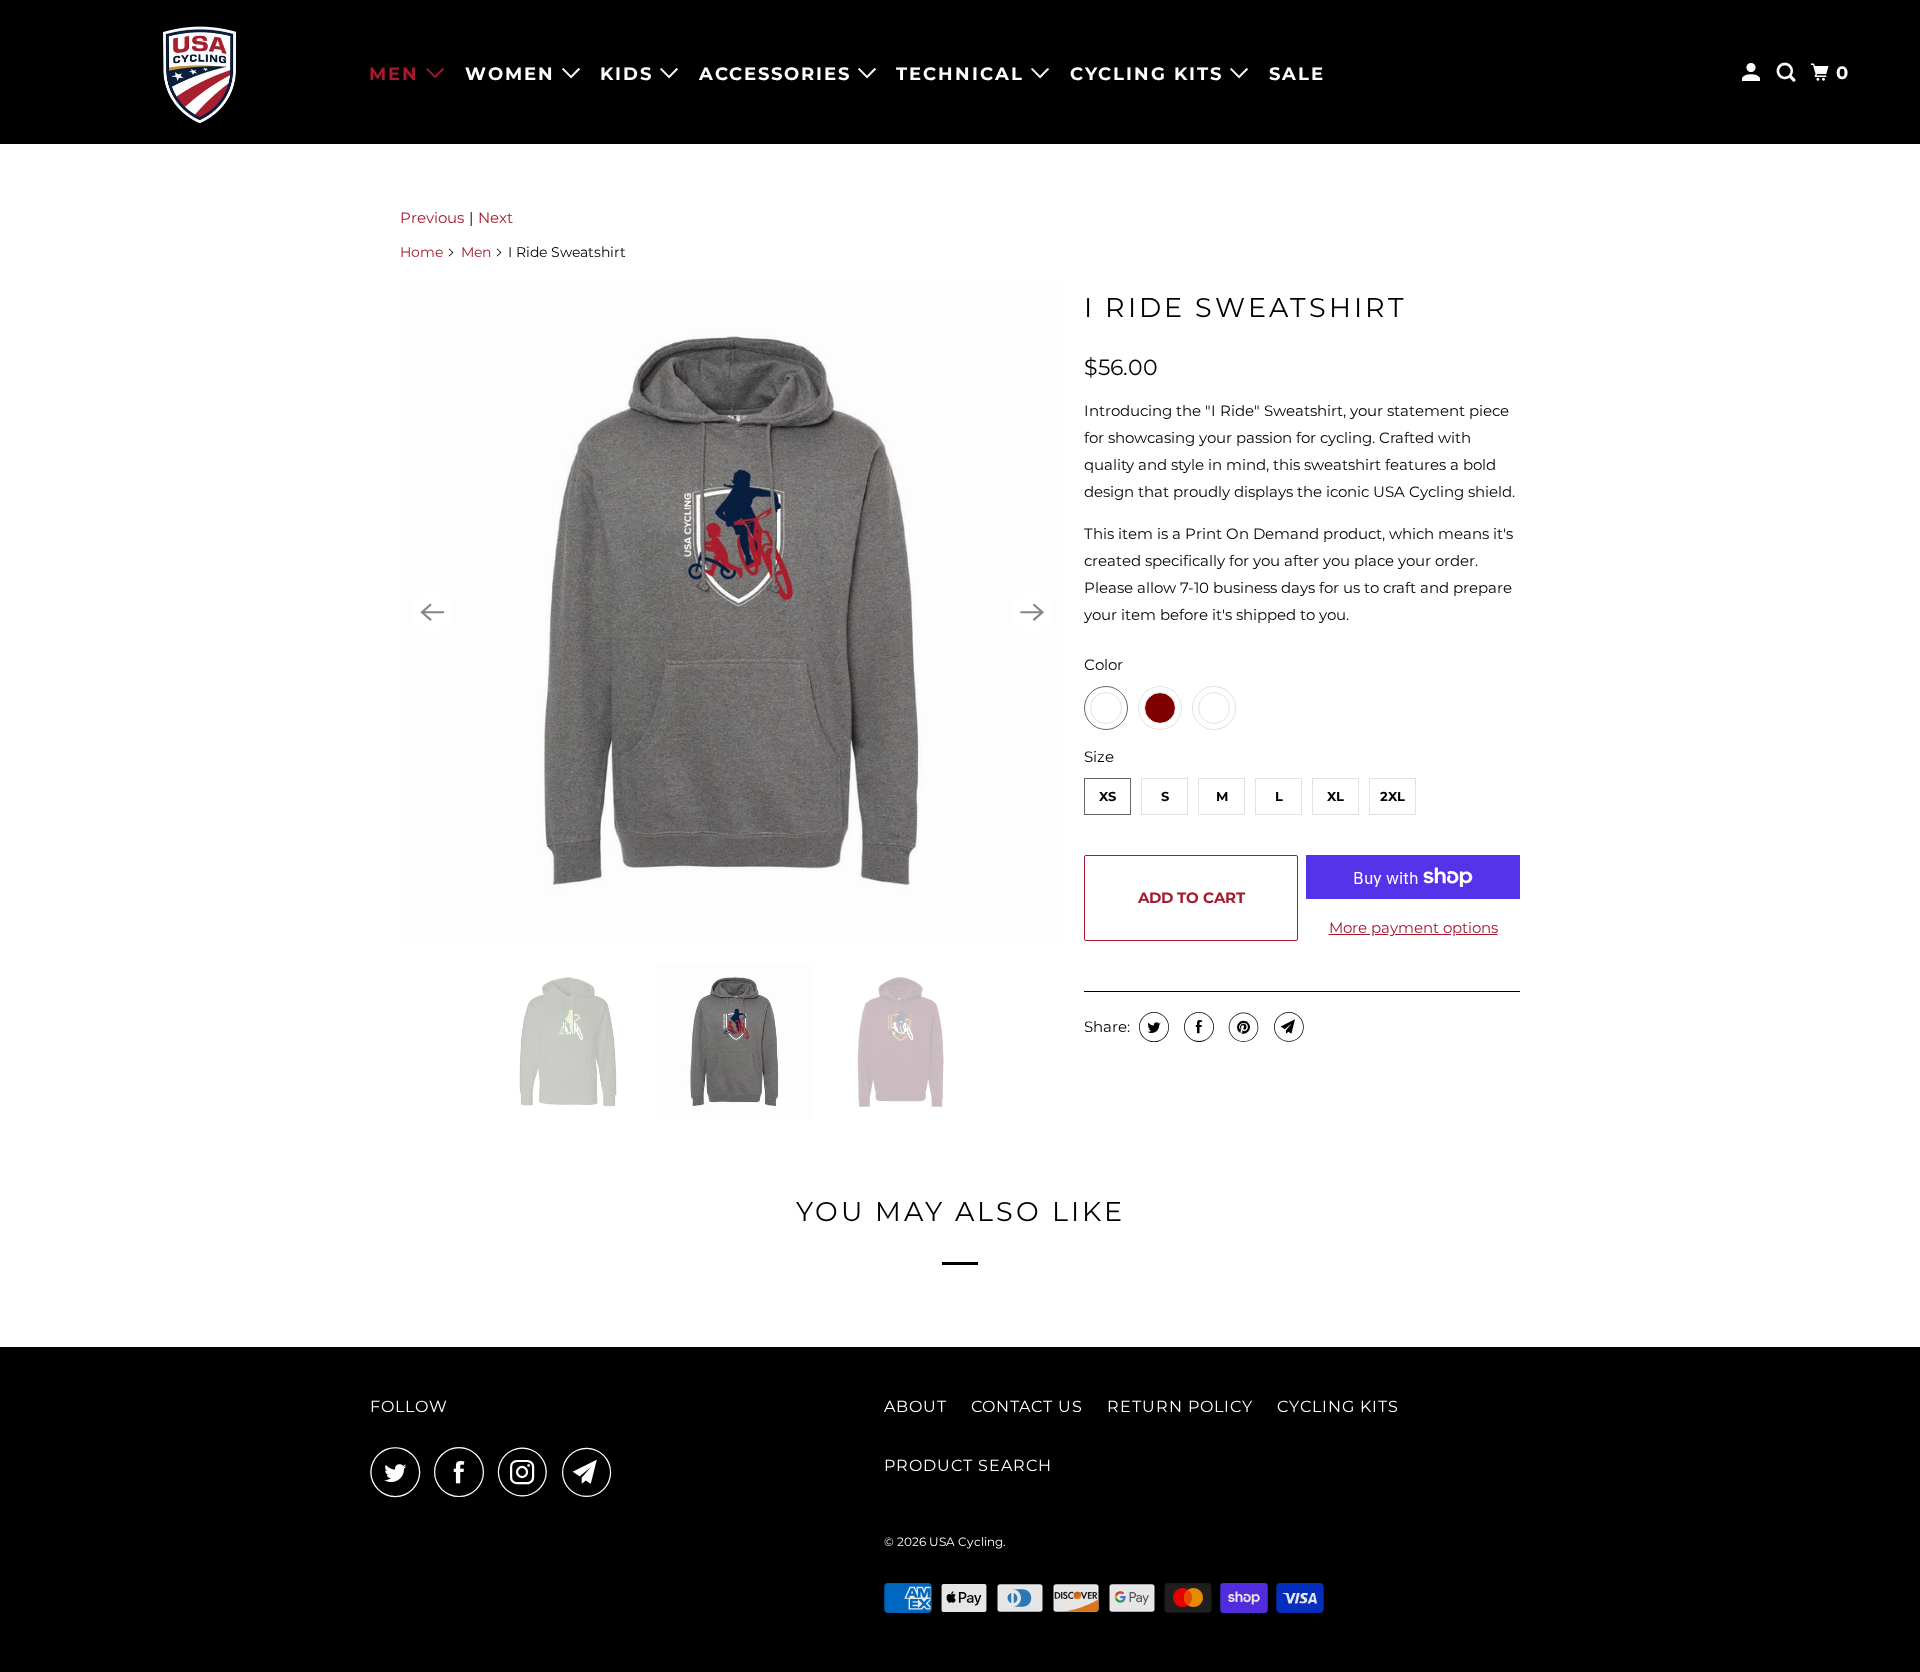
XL (1335, 796)
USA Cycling (966, 1541)
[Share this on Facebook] (1196, 1027)
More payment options (1413, 927)
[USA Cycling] (200, 72)
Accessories (778, 74)
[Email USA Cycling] (592, 1472)
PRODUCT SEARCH (968, 1465)
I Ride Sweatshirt (1245, 307)
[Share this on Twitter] (1151, 1027)
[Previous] (432, 612)
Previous (432, 217)
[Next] (1032, 612)
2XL (1392, 796)
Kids (630, 74)
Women (513, 74)
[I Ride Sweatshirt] (732, 612)
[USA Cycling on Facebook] (464, 1472)
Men (397, 74)
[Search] (1789, 73)
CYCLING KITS (1338, 1406)
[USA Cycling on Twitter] (400, 1472)
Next (495, 217)
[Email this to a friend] (1286, 1027)
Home (421, 252)
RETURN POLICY (1180, 1406)
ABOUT (915, 1406)
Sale (1297, 74)
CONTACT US (1027, 1406)
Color (1103, 664)
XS (1107, 796)
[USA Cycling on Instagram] (528, 1472)
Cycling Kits (1150, 74)
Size (1099, 756)
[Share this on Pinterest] (1241, 1027)
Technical (963, 74)
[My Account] (1754, 73)
